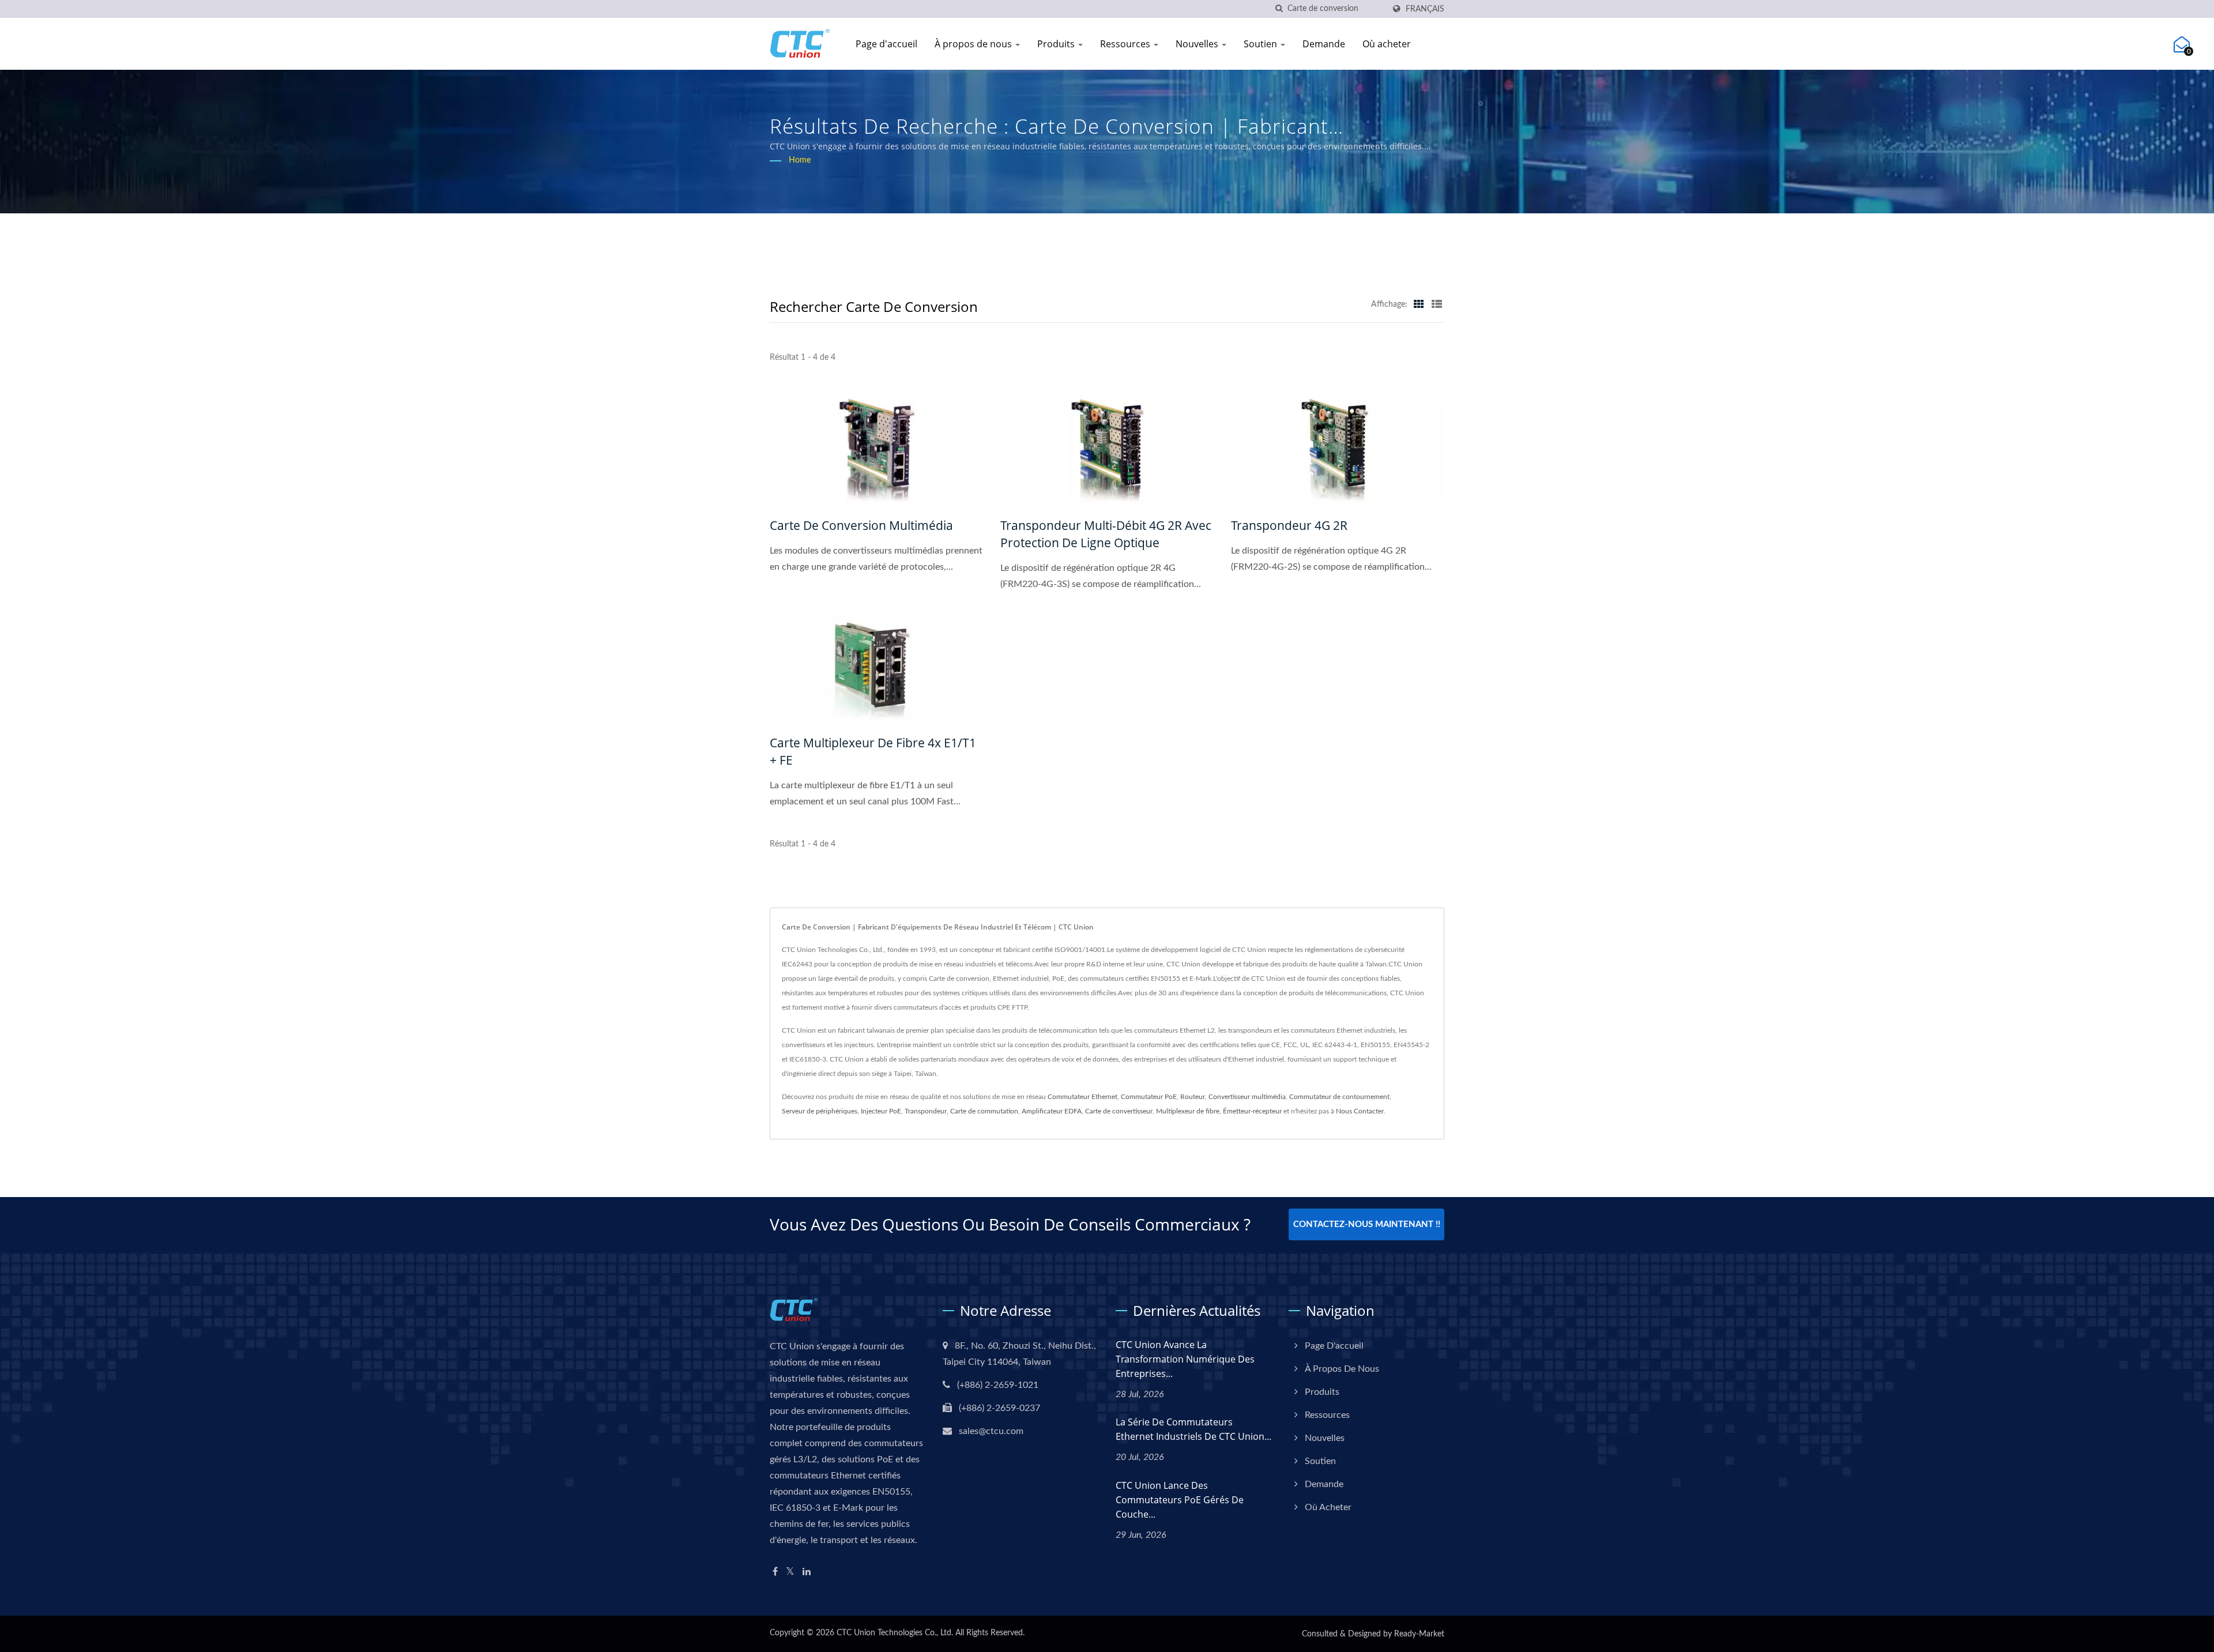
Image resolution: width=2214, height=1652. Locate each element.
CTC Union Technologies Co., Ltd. (895, 1633)
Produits (1057, 44)
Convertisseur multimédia (1247, 1097)
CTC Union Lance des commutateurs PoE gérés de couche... (1180, 1500)
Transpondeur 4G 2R (1289, 525)
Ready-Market (1419, 1634)
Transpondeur (926, 1111)
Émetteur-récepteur (1252, 1111)
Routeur (1193, 1097)
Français (1425, 9)
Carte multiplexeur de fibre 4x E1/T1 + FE (873, 751)
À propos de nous (974, 44)
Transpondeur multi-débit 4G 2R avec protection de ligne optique (1106, 534)
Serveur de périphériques (820, 1111)
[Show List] (1437, 304)
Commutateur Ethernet (1082, 1097)
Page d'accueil (886, 44)
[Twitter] (790, 1572)
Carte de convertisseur (1119, 1111)
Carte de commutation (984, 1111)
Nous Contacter (1360, 1111)
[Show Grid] (1419, 304)
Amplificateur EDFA (1052, 1111)
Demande (1324, 44)
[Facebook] (775, 1572)
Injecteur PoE (881, 1111)
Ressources (1126, 44)
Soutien (1262, 44)
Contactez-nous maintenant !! (1367, 1224)
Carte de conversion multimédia (861, 525)
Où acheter (1387, 44)
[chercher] (1279, 9)
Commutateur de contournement (1339, 1097)
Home (800, 160)
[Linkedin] (807, 1572)
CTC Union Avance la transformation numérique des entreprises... (1185, 1359)
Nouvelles (1198, 44)
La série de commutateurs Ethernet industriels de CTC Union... (1193, 1429)
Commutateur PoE (1149, 1097)
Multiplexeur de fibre (1188, 1111)
